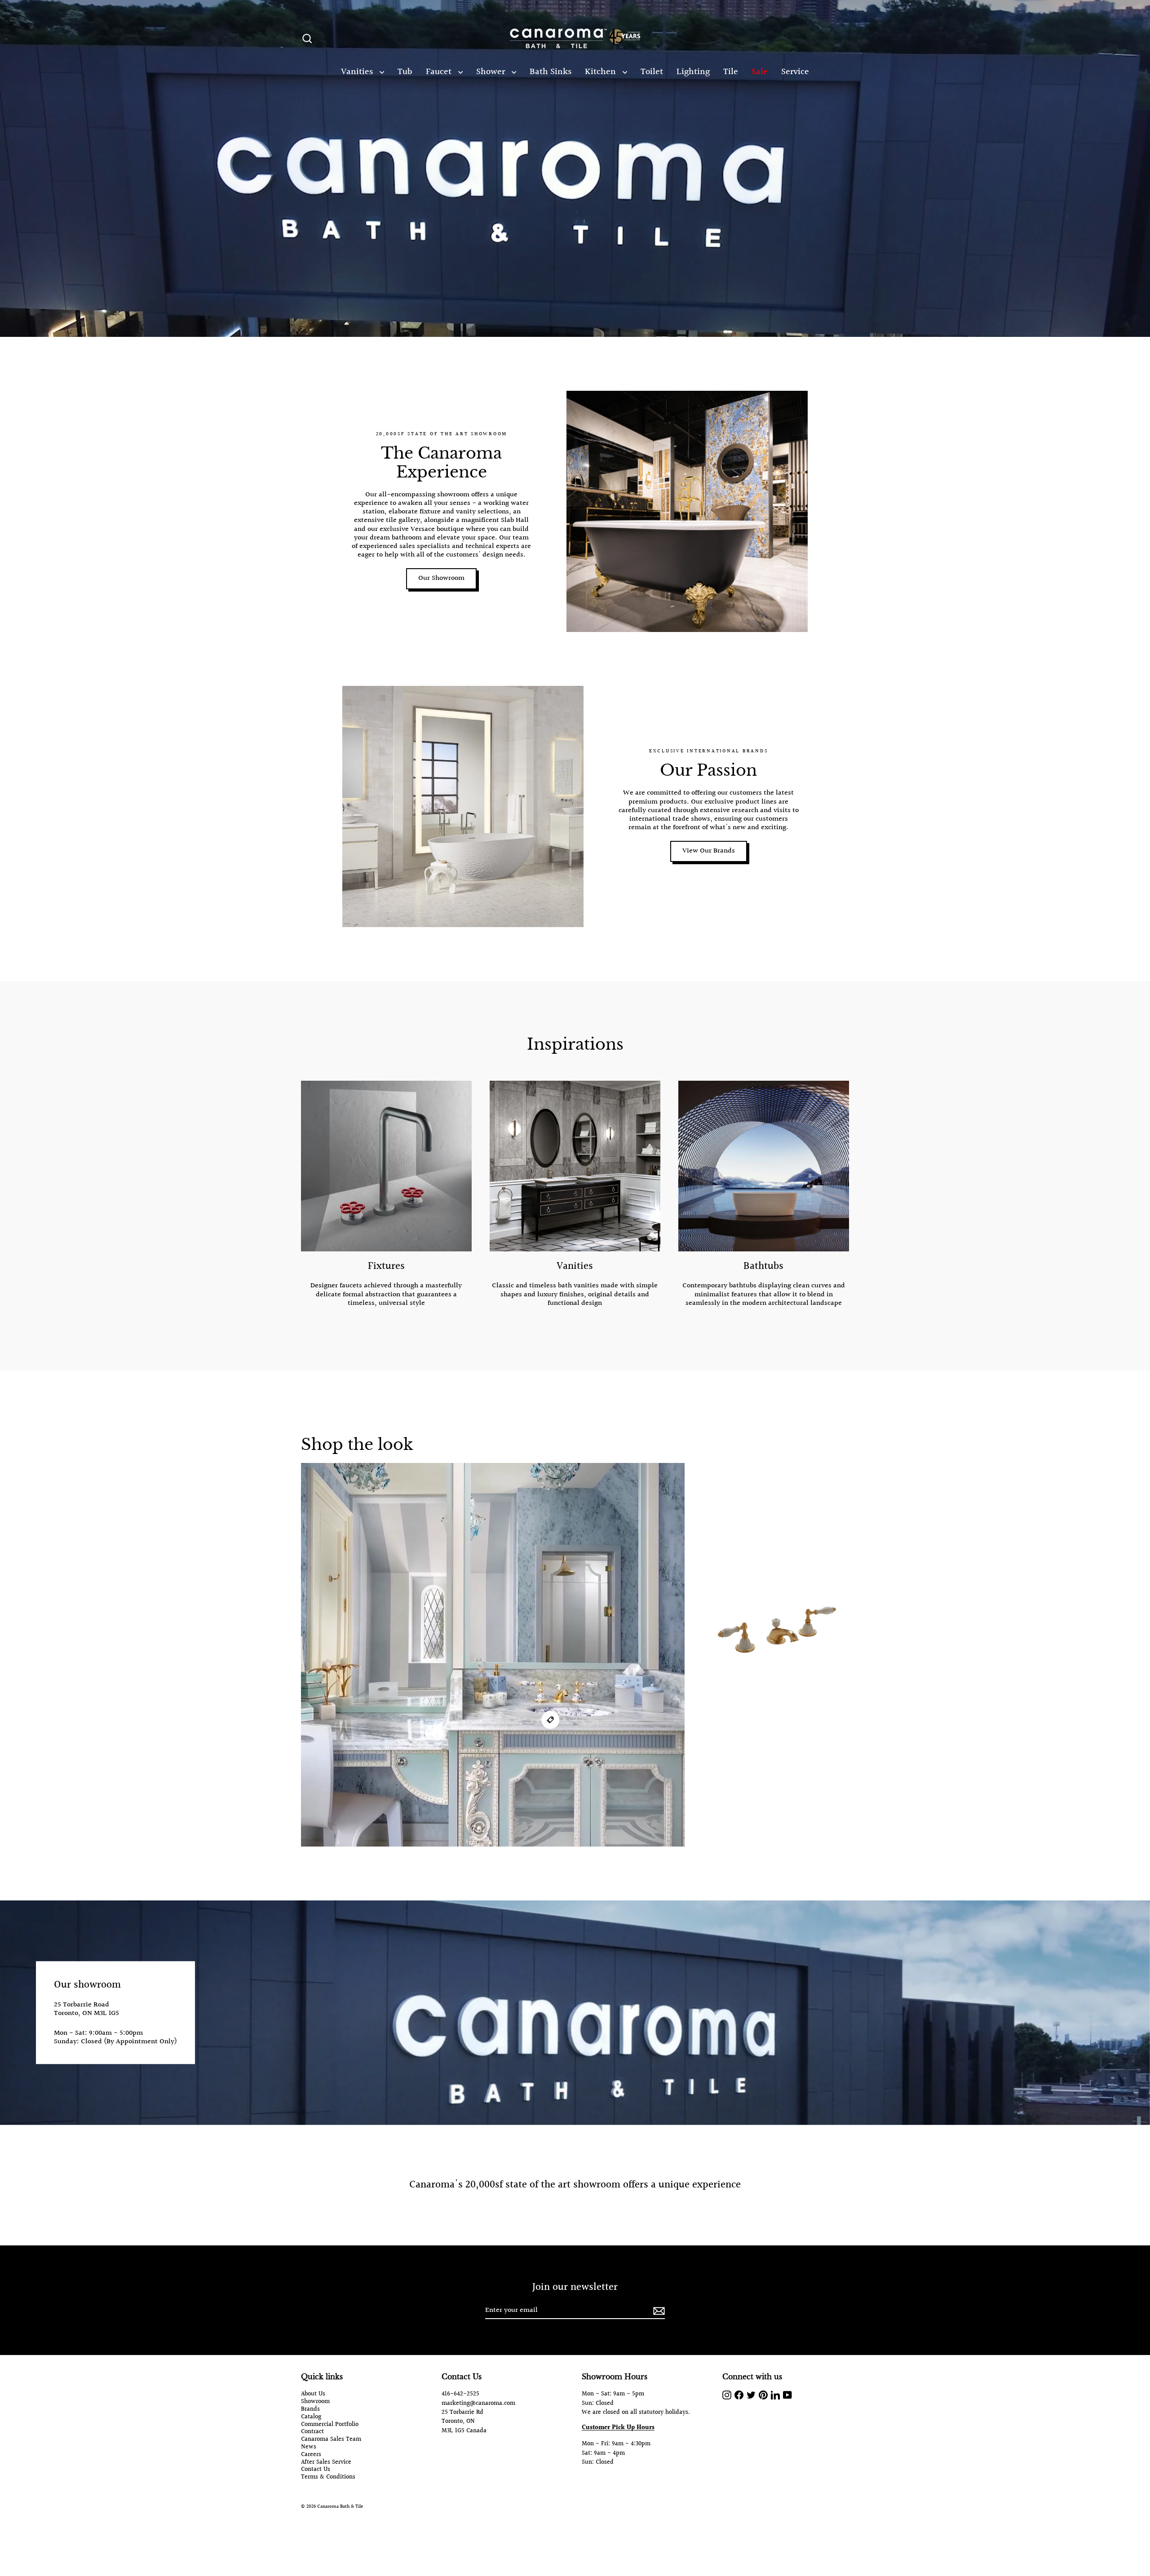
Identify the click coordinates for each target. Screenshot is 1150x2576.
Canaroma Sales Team (331, 2440)
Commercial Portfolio (330, 2425)
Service (795, 72)
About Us (313, 2394)
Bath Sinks (551, 72)
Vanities (358, 72)
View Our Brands (709, 851)
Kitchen (602, 72)
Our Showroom (441, 578)
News (309, 2447)
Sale (760, 72)
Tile (731, 72)
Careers (311, 2455)
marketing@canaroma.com (478, 2404)
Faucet (440, 72)
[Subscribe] (658, 2311)
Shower (492, 72)
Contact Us (316, 2470)
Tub (405, 72)
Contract (312, 2432)
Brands (310, 2410)
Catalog (311, 2417)
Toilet (652, 72)
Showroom (315, 2402)
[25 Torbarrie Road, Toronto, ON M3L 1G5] (575, 2013)
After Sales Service (326, 2463)
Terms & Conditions (328, 2477)
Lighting (693, 72)
